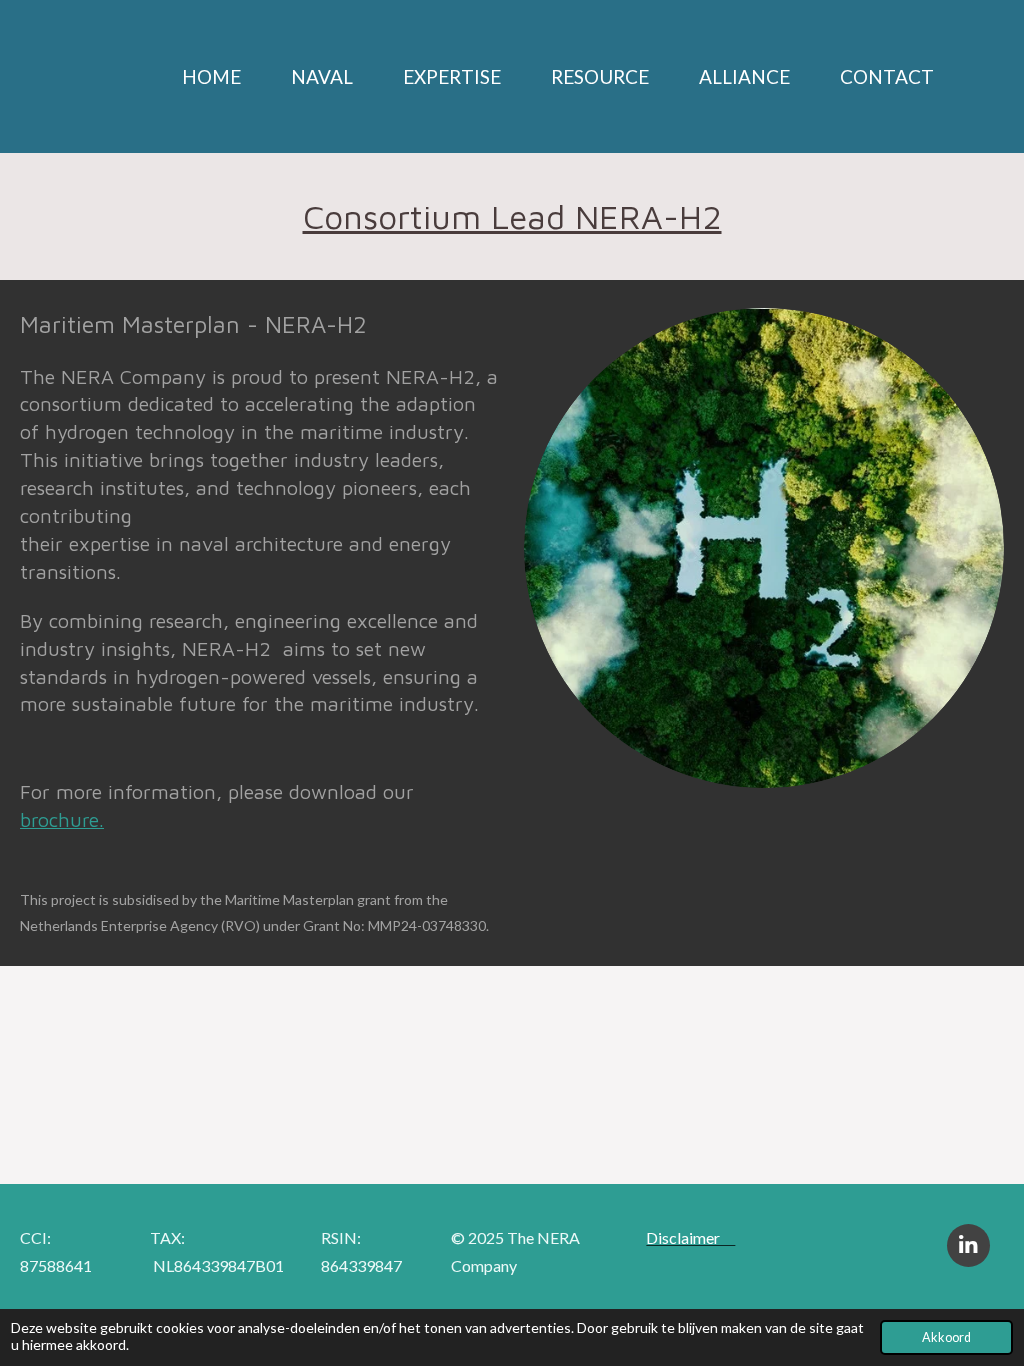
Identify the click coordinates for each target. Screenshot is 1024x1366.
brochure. (62, 819)
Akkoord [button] (946, 1337)
